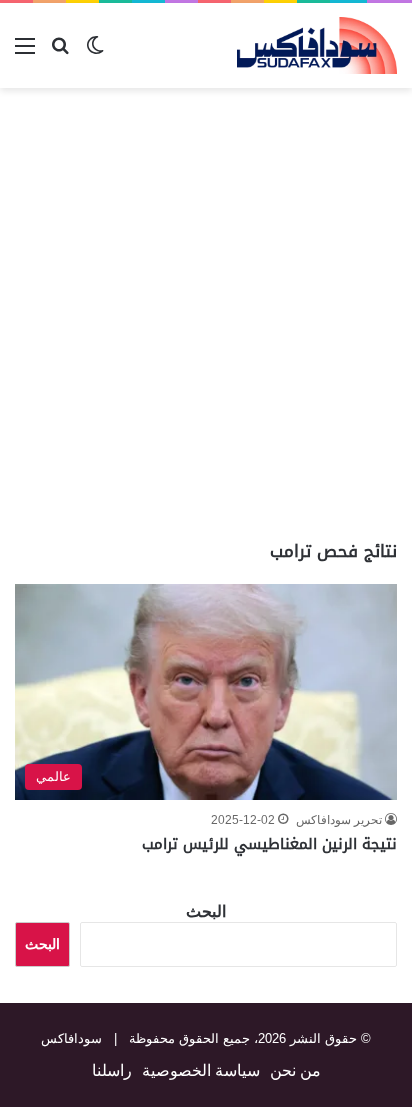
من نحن (295, 1070)
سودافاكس (71, 1038)
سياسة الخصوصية (201, 1070)
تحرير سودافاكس (339, 820)
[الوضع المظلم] (95, 53)
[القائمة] (25, 53)
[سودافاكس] (317, 45)
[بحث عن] (60, 53)
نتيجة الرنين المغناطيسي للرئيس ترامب (269, 844)
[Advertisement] (206, 314)
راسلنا (112, 1070)
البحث (206, 911)
